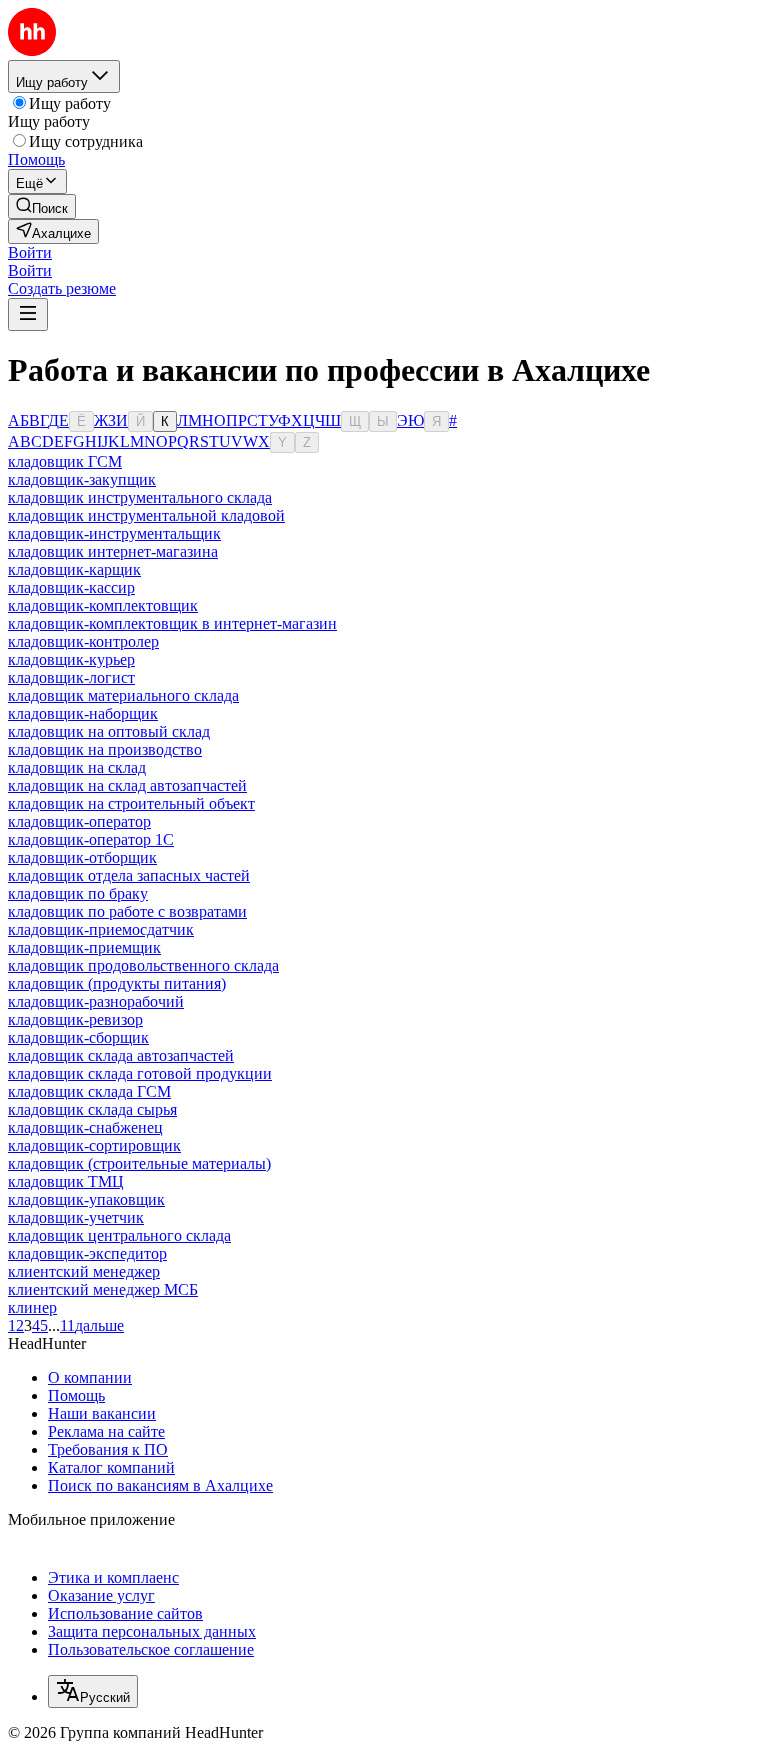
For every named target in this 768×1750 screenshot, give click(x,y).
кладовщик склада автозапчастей (121, 1055)
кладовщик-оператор (79, 821)
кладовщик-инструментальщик (114, 533)
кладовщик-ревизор (75, 1019)
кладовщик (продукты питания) (117, 983)
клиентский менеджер (84, 1271)
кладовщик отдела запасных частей (129, 875)
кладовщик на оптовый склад (109, 731)
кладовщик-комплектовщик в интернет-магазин (172, 623)
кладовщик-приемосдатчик (101, 929)
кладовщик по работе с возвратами (127, 911)
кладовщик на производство (105, 749)
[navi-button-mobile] (28, 314)
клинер (32, 1307)
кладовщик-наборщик (83, 713)
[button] (30, 252)
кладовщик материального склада (123, 695)
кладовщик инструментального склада (140, 497)
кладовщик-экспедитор (87, 1253)
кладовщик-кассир (71, 587)
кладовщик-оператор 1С (91, 839)
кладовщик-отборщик (82, 857)
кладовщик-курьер (71, 659)
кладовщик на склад (77, 767)
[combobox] (93, 1691)
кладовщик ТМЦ (66, 1181)
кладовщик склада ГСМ (89, 1091)
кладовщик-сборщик (78, 1037)
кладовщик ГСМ (65, 461)
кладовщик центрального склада (119, 1235)
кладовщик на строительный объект (131, 803)
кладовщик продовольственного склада (143, 965)
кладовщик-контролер (83, 641)
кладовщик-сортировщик (94, 1145)
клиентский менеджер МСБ (103, 1289)
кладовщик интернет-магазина (113, 551)
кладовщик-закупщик (82, 479)
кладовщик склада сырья (92, 1109)
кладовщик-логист (71, 677)
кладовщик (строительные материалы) (139, 1163)
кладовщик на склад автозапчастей (127, 785)
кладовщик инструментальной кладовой (146, 515)
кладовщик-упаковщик (86, 1199)
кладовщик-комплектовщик (103, 605)
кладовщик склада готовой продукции (140, 1073)
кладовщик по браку (78, 893)
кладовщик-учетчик (76, 1217)
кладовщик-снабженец (85, 1127)
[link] (42, 206)
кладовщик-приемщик (84, 947)
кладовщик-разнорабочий (96, 1001)
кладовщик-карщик (74, 569)
